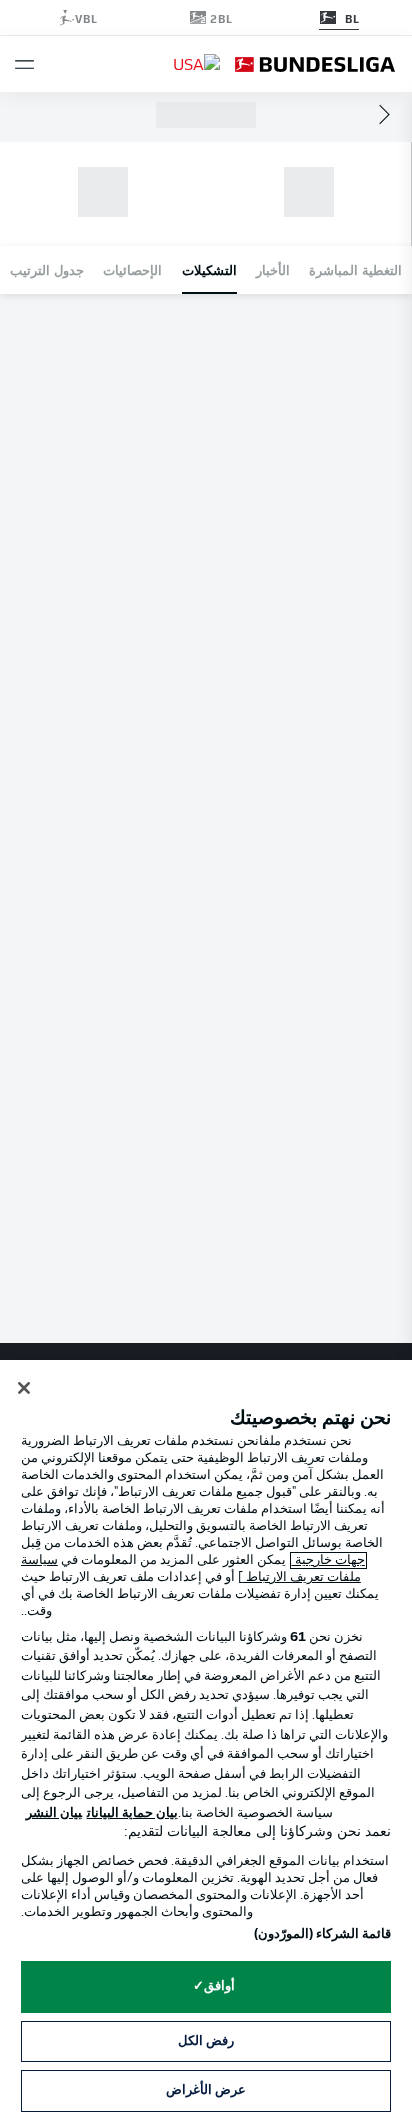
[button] (24, 64)
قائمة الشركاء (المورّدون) (322, 1934)
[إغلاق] (24, 1388)
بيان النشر (54, 1813)
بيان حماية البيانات (132, 1813)
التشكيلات (209, 269)
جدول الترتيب (47, 269)
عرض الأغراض (206, 2090)
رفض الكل (206, 2041)
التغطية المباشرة (355, 269)
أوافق (219, 1986)
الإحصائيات (132, 269)
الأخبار (273, 269)
